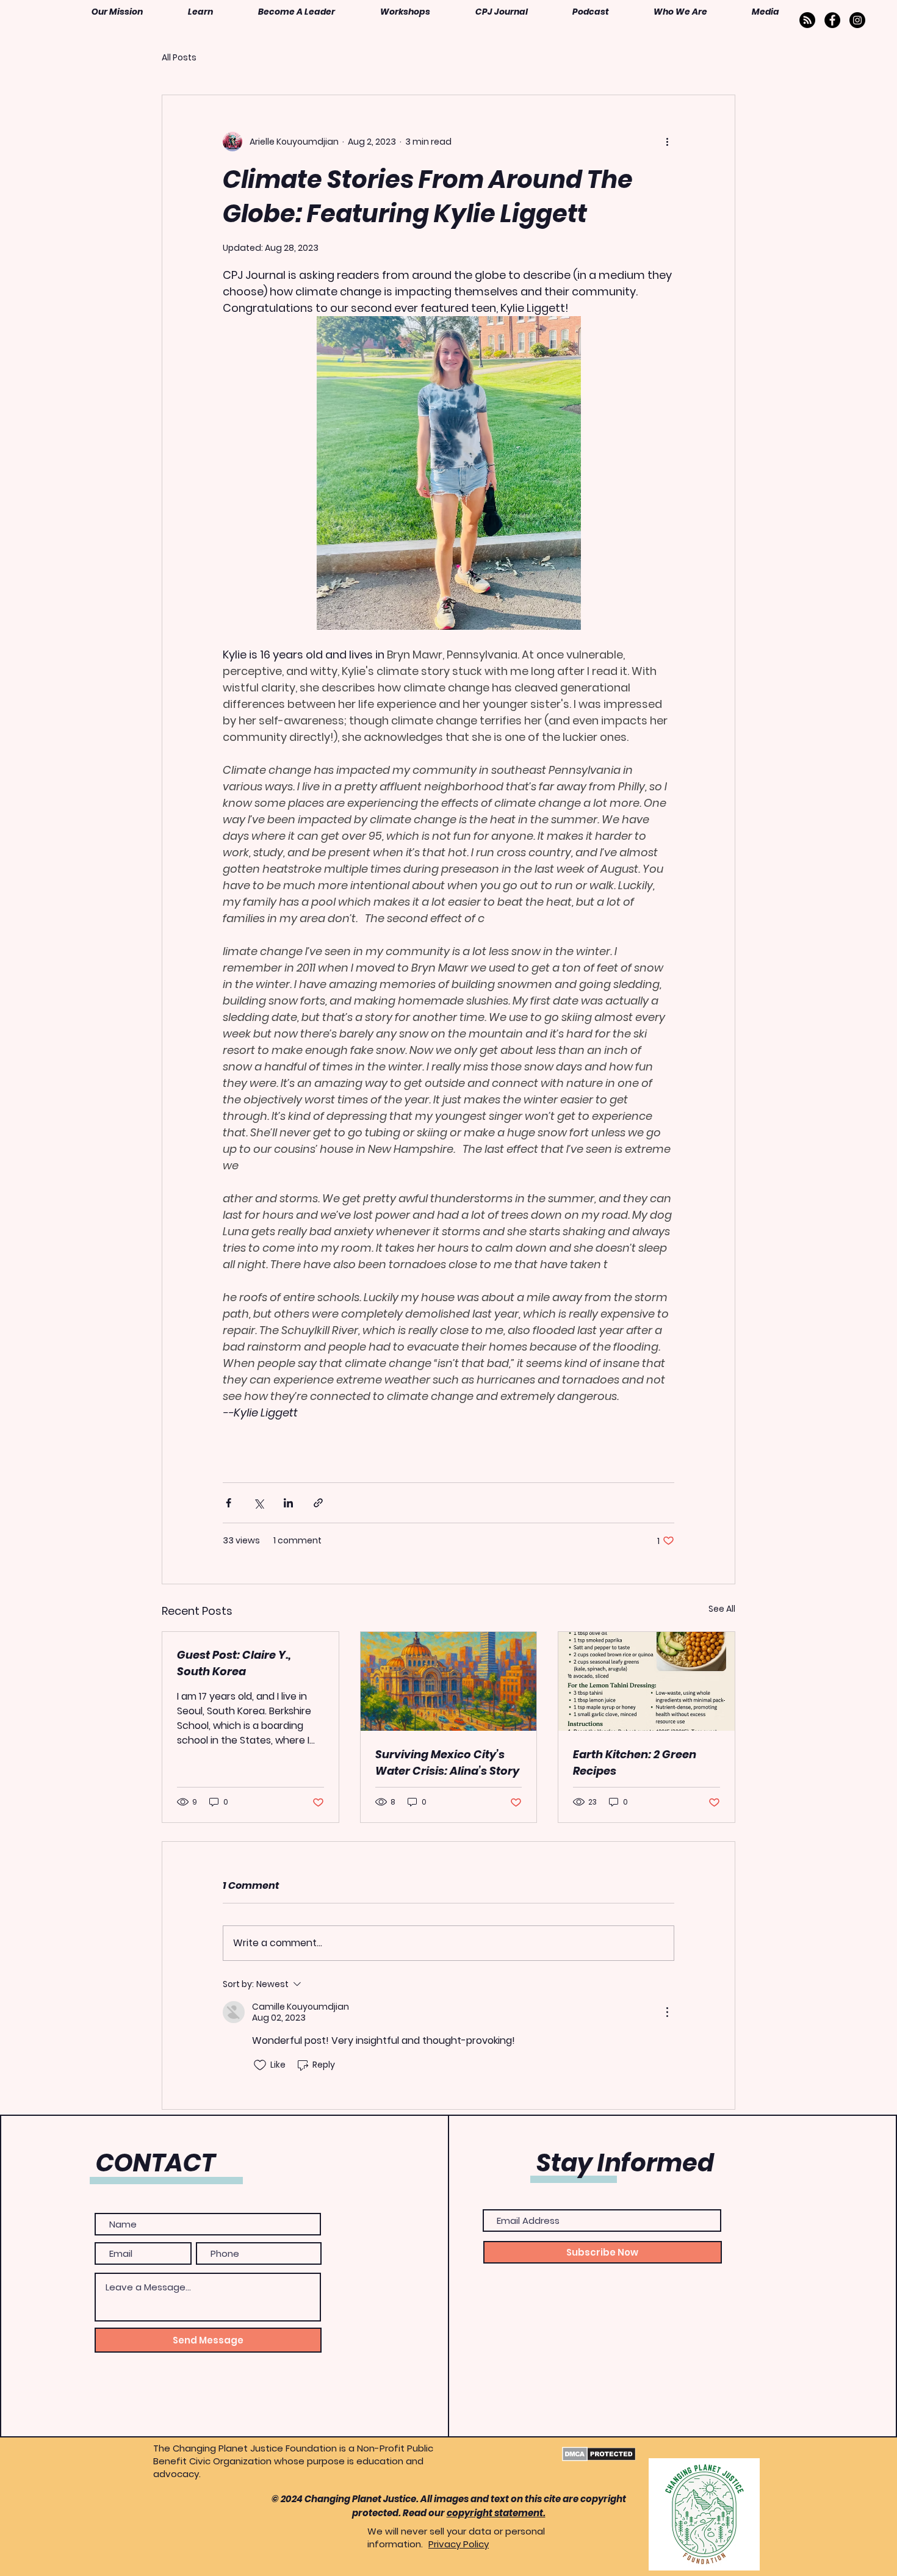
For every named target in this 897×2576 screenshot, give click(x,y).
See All (722, 1609)
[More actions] (667, 142)
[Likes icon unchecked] (260, 2065)
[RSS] (807, 20)
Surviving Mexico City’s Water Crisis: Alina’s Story (447, 1762)
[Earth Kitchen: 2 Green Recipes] (647, 1681)
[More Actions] (667, 2012)
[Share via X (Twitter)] (258, 1503)
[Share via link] (318, 1503)
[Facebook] (832, 20)
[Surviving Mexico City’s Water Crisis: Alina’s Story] (449, 1681)
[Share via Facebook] (229, 1503)
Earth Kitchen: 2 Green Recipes (635, 1762)
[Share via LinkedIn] (288, 1503)
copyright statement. (496, 2513)
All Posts (179, 58)
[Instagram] (857, 20)
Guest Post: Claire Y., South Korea (234, 1663)
